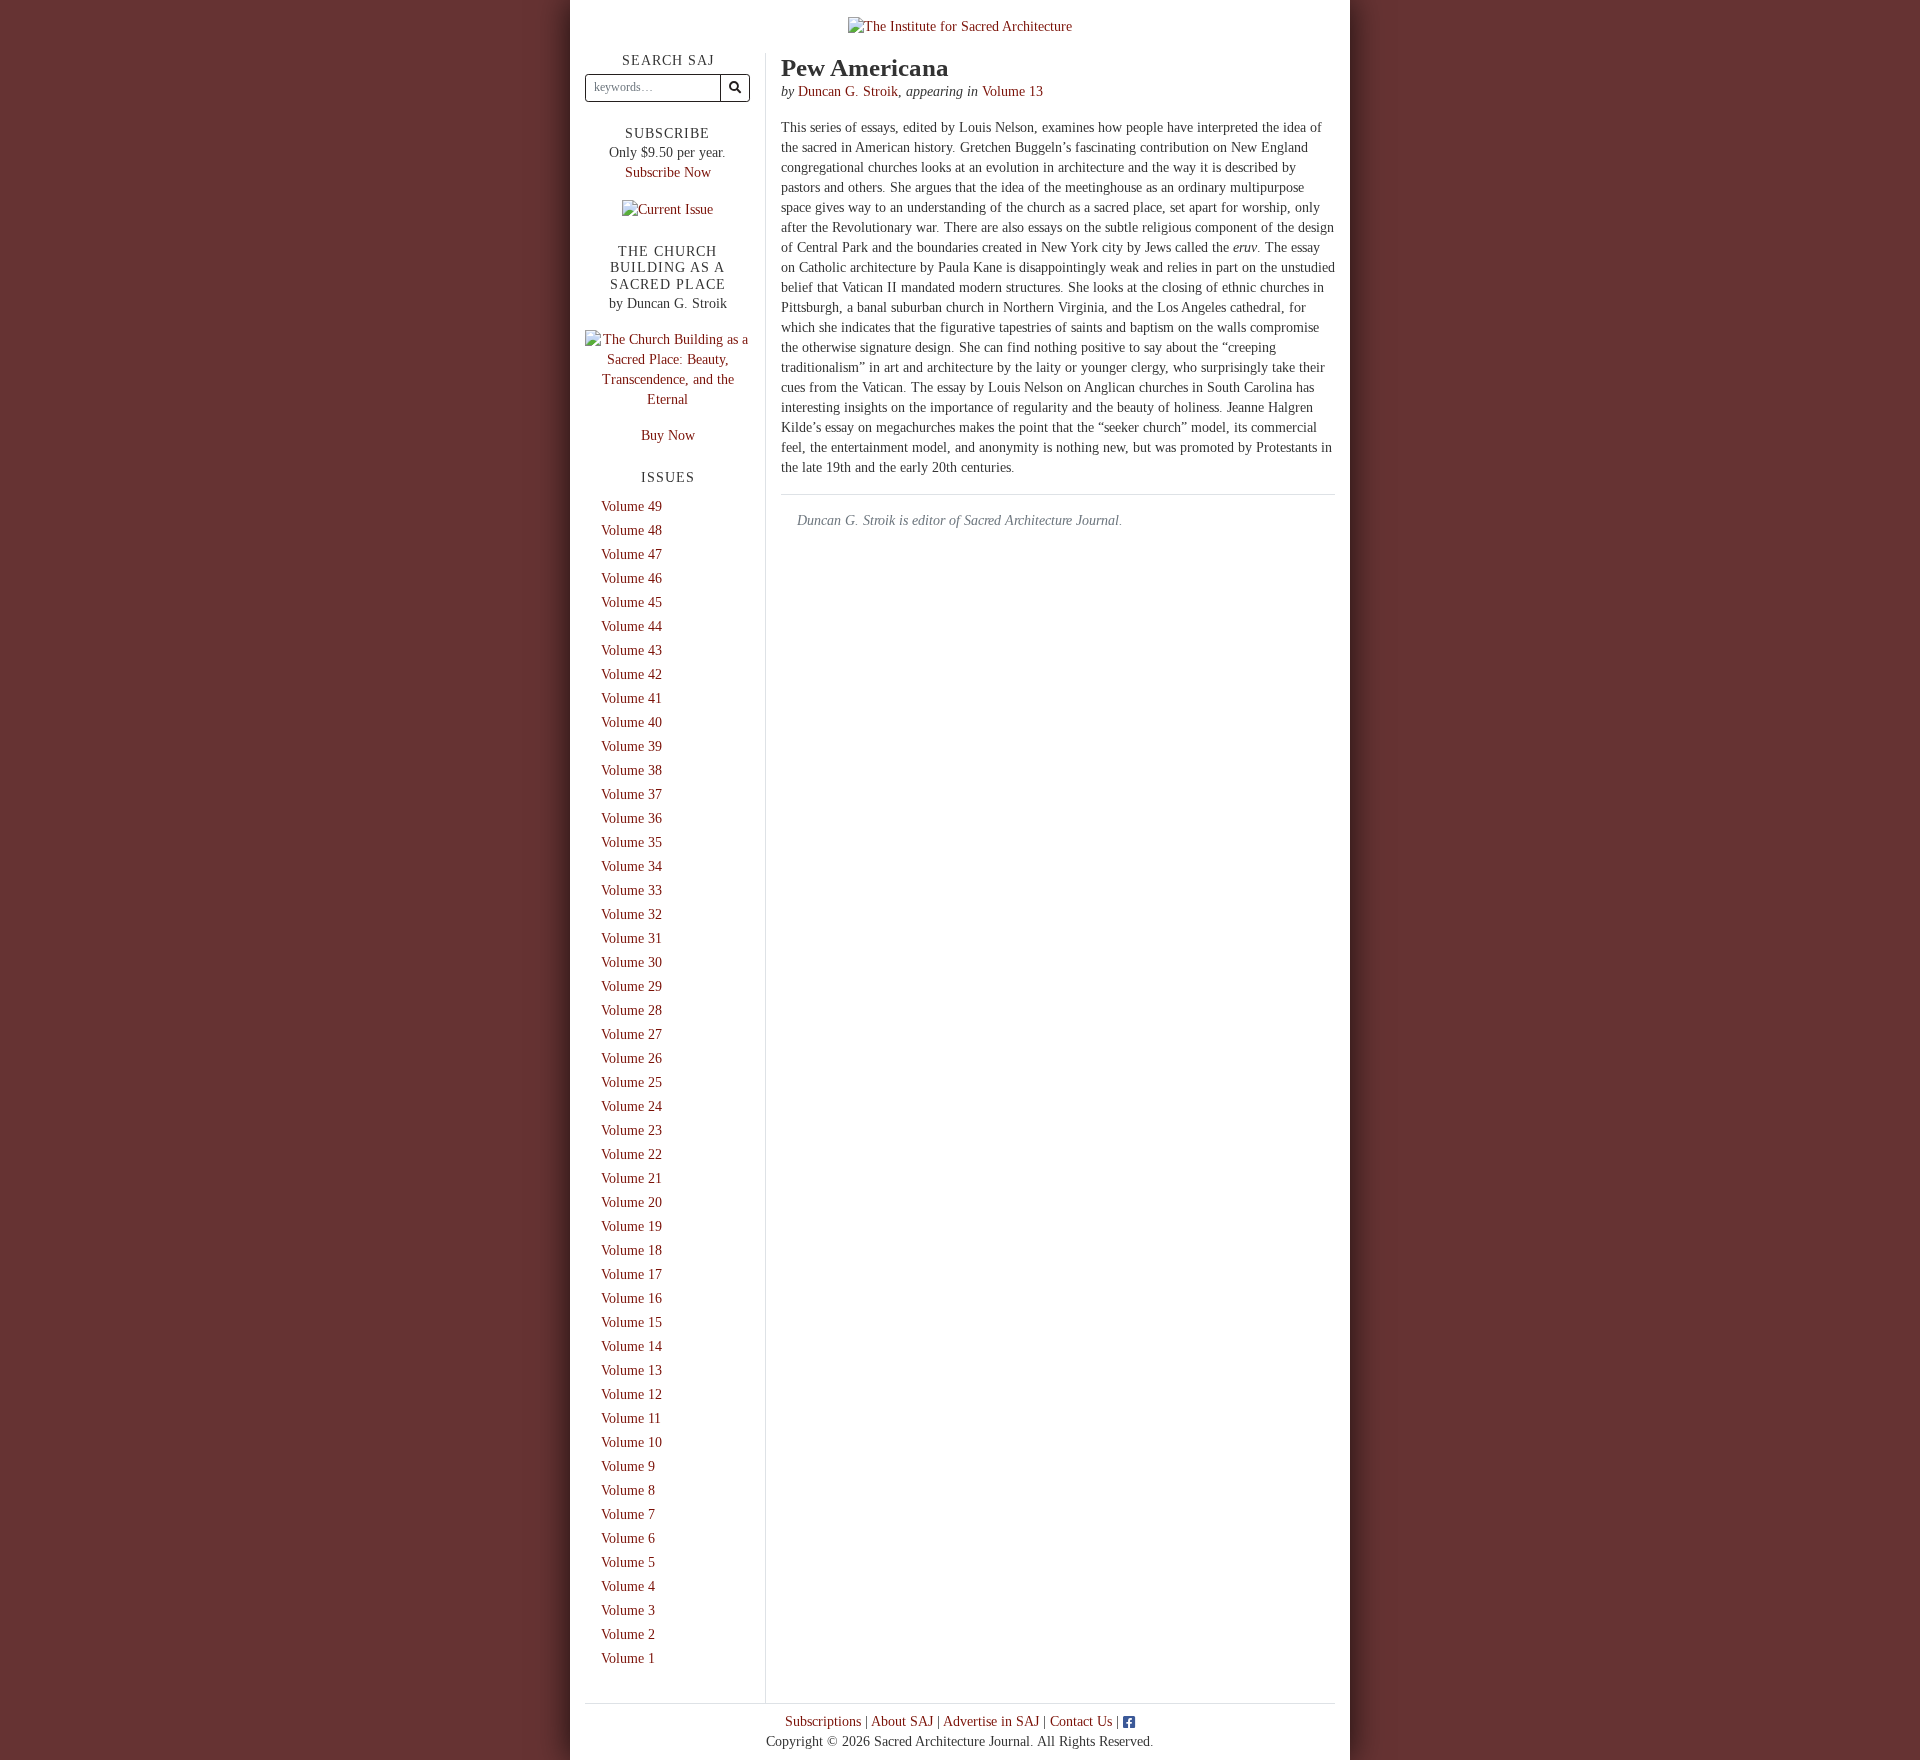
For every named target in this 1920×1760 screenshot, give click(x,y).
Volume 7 (628, 1514)
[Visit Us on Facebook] (1129, 1721)
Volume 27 (631, 1034)
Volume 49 (631, 506)
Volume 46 (631, 578)
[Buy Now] (667, 368)
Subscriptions (823, 1721)
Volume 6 (628, 1538)
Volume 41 (631, 698)
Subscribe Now (668, 172)
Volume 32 (631, 914)
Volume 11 (631, 1418)
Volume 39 (631, 746)
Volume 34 (631, 866)
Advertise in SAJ (991, 1721)
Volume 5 (628, 1562)
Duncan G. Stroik (848, 91)
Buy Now (668, 435)
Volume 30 (631, 962)
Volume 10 (631, 1442)
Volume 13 (1012, 91)
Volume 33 (631, 890)
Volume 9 (628, 1466)
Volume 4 (628, 1586)
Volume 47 (631, 554)
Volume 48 (631, 530)
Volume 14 (631, 1346)
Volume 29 (631, 986)
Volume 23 (631, 1130)
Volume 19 (631, 1226)
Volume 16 (631, 1298)
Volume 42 (631, 674)
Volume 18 (631, 1250)
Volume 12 (631, 1394)
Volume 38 (631, 770)
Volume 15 (631, 1322)
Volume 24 (631, 1106)
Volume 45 (631, 602)
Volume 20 (631, 1202)
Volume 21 (631, 1178)
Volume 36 (631, 818)
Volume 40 (631, 722)
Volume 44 (631, 626)
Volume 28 (631, 1010)
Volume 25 (631, 1082)
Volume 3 (628, 1610)
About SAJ (902, 1721)
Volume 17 (631, 1274)
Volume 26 (631, 1058)
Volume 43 (631, 650)
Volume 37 (631, 794)
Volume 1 (628, 1658)
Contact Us (1081, 1721)
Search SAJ (668, 60)
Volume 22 (631, 1154)
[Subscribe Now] (667, 208)
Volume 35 (631, 842)
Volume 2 (628, 1634)
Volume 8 (628, 1490)
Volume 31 (631, 938)
